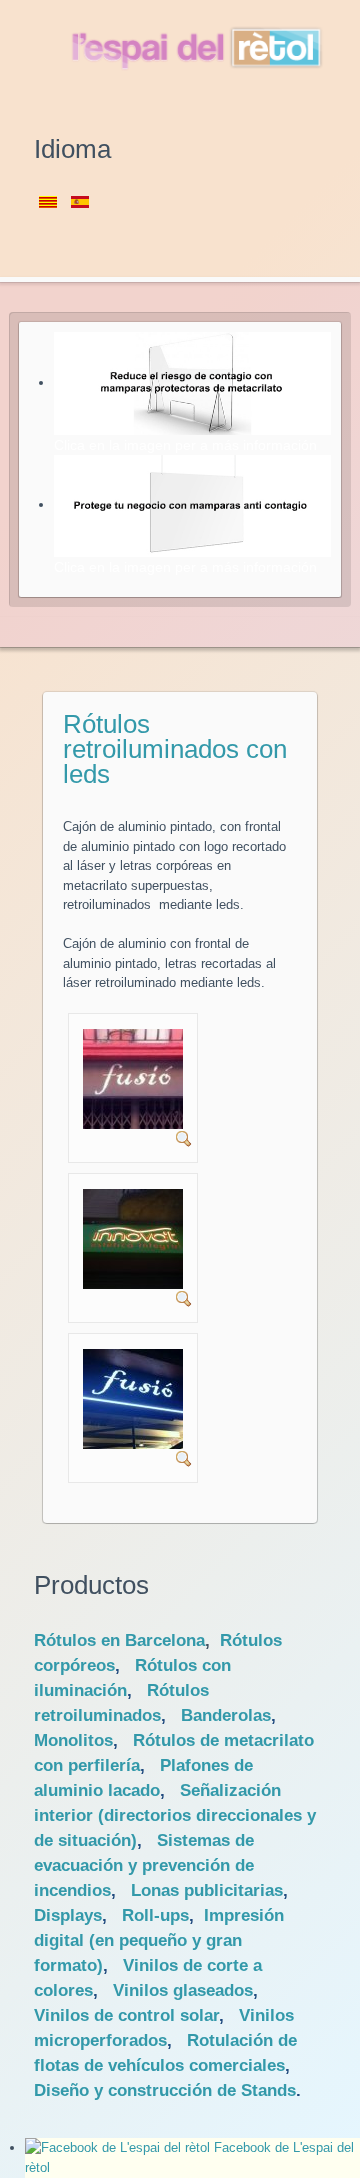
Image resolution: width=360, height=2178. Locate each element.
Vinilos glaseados (183, 1990)
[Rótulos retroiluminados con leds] (133, 1077)
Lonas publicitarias (207, 1890)
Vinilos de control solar (126, 2015)
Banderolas (226, 1715)
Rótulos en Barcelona (119, 1640)
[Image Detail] (184, 1138)
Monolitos (73, 1740)
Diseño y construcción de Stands (165, 2090)
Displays (68, 1915)
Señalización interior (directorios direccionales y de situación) (175, 1815)
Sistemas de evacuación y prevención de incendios (144, 1865)
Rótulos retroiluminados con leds (175, 749)
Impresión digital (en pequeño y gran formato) (159, 1940)
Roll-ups (155, 1915)
